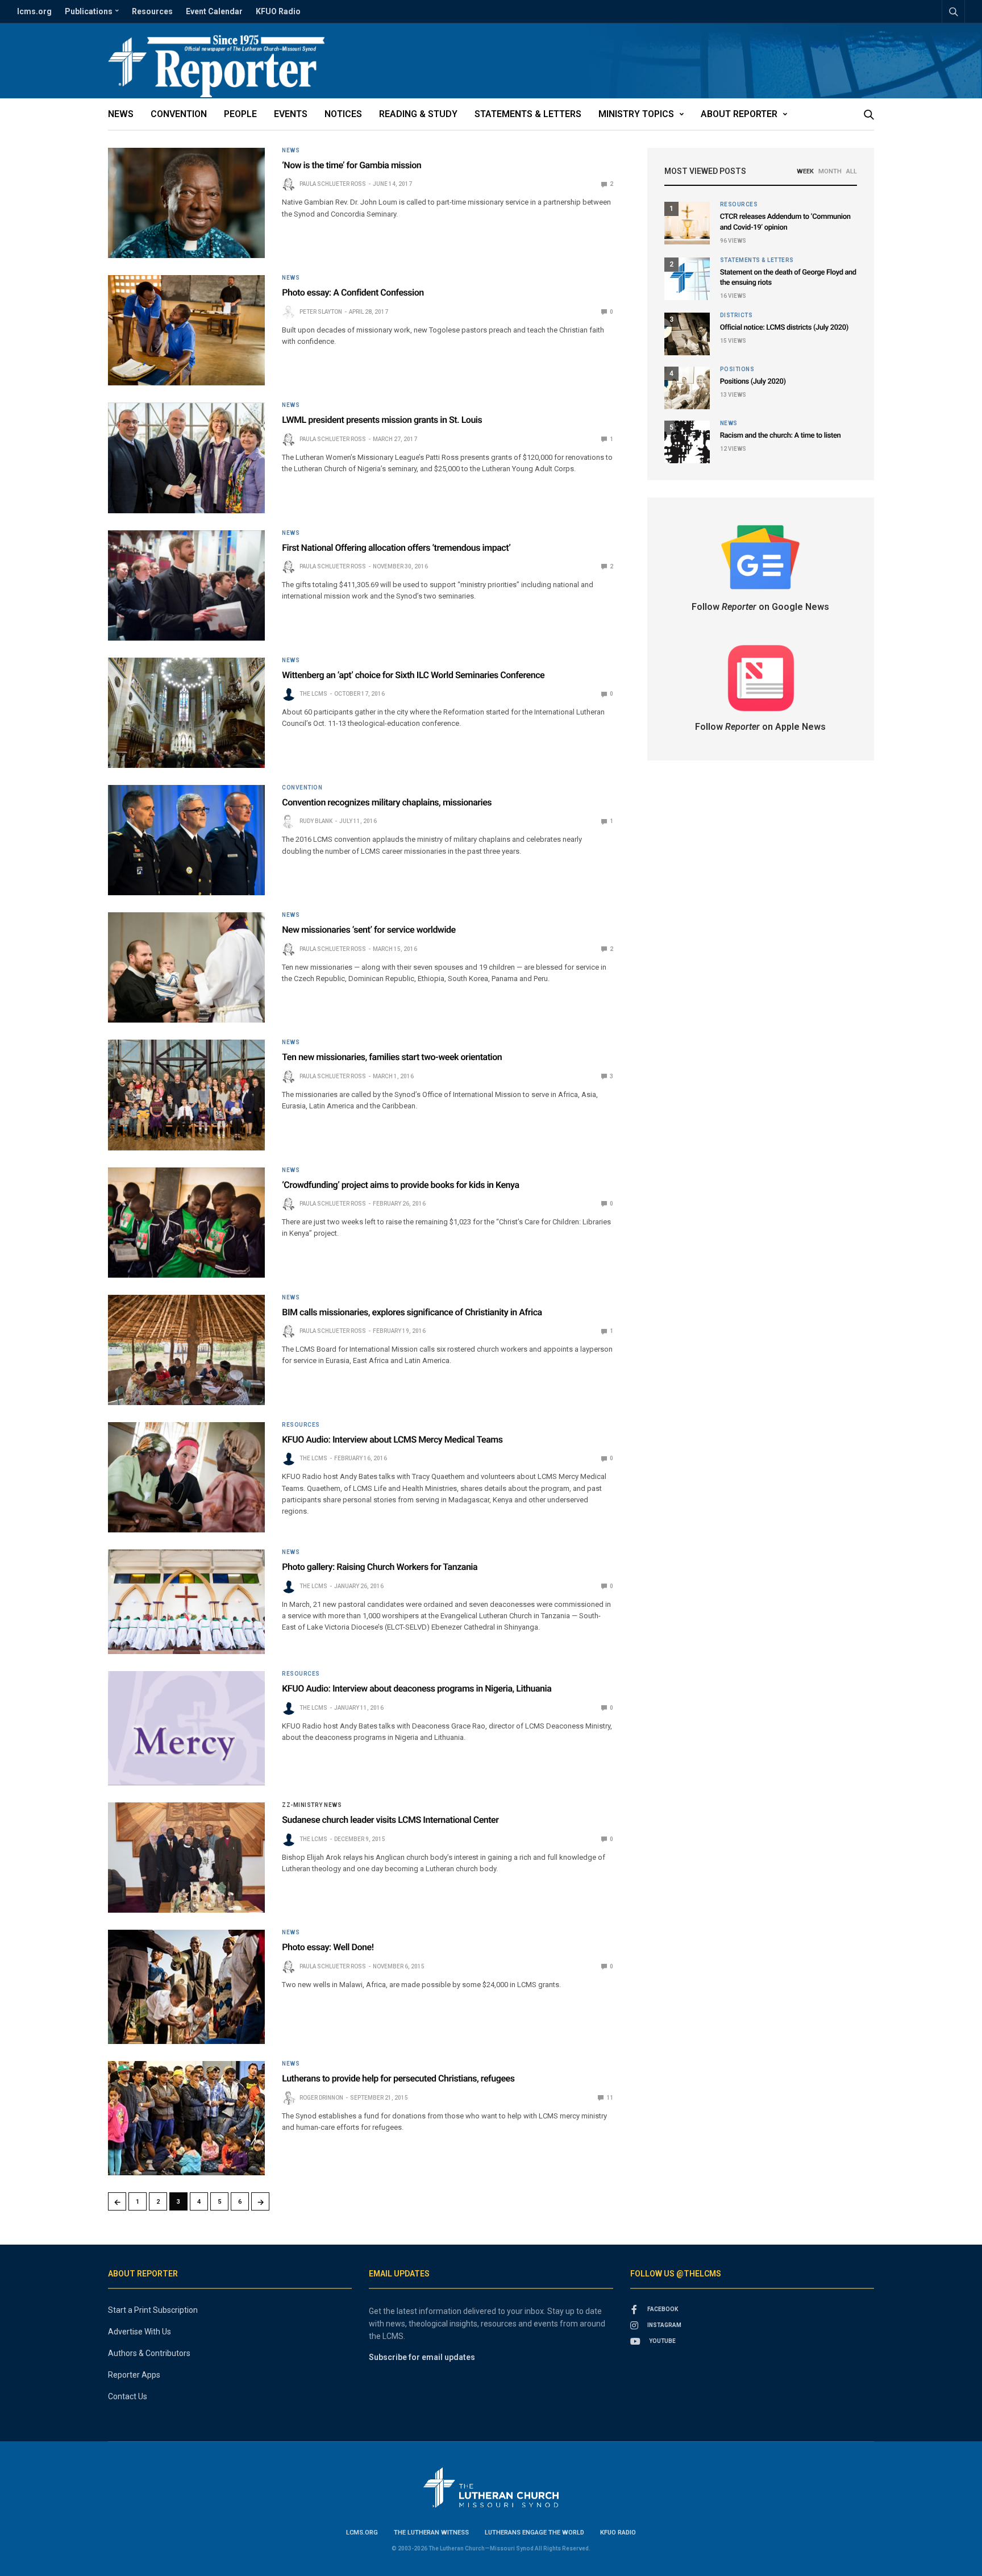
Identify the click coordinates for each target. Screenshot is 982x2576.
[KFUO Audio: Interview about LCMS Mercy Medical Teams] (186, 1477)
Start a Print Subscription (153, 2310)
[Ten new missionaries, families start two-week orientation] (186, 1095)
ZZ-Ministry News (312, 1805)
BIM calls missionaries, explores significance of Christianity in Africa (412, 1312)
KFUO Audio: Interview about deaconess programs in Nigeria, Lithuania (417, 1688)
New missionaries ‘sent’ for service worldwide (369, 930)
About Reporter (739, 114)
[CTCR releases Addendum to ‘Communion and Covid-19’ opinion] (687, 223)
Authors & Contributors (149, 2353)
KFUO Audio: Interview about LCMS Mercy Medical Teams (392, 1439)
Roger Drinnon (321, 2098)
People (240, 114)
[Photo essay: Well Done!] (186, 1987)
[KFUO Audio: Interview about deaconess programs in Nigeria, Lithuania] (186, 1728)
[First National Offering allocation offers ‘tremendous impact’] (186, 585)
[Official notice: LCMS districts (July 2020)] (687, 334)
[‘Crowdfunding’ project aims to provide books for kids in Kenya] (186, 1223)
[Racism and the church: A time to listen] (687, 442)
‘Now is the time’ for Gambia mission (351, 165)
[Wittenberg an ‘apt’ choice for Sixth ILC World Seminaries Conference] (186, 713)
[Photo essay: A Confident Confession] (186, 330)
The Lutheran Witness (431, 2533)
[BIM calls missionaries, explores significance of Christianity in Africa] (186, 1350)
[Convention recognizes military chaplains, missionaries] (186, 840)
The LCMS (313, 694)
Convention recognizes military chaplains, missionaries (387, 802)
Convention (179, 114)
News (121, 114)
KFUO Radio (278, 11)
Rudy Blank (316, 821)
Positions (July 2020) (753, 382)
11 (609, 2098)
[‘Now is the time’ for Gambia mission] (186, 203)
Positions (737, 369)
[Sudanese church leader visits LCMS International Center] (186, 1858)
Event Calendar (214, 11)
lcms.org (34, 11)
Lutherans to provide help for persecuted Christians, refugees (398, 2078)
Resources (152, 11)
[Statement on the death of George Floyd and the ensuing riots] (687, 279)
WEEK (805, 171)
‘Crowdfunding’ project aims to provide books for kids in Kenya (400, 1185)
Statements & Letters (528, 114)
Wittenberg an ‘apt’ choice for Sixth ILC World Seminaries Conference (413, 675)
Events (291, 114)
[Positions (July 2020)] (687, 388)
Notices (343, 114)
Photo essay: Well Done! (328, 1947)
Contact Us (128, 2396)
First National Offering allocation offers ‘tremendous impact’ (396, 548)
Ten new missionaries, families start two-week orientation (392, 1057)
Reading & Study (418, 114)
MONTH (830, 171)
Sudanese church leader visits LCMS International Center (390, 1820)
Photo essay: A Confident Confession (353, 292)
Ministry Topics (636, 114)
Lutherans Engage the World (534, 2533)
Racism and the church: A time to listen (781, 436)
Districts (737, 315)
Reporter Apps (134, 2375)
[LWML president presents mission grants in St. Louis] (186, 458)
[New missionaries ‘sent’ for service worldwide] (186, 967)
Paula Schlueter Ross (333, 184)
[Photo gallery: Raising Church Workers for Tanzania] (186, 1602)
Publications (89, 11)
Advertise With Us (140, 2332)
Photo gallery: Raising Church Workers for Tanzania (380, 1567)
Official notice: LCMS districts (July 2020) (784, 328)
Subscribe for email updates (422, 2357)
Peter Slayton (321, 312)
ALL (852, 171)
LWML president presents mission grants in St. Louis (382, 420)
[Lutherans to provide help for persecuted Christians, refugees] (186, 2118)
